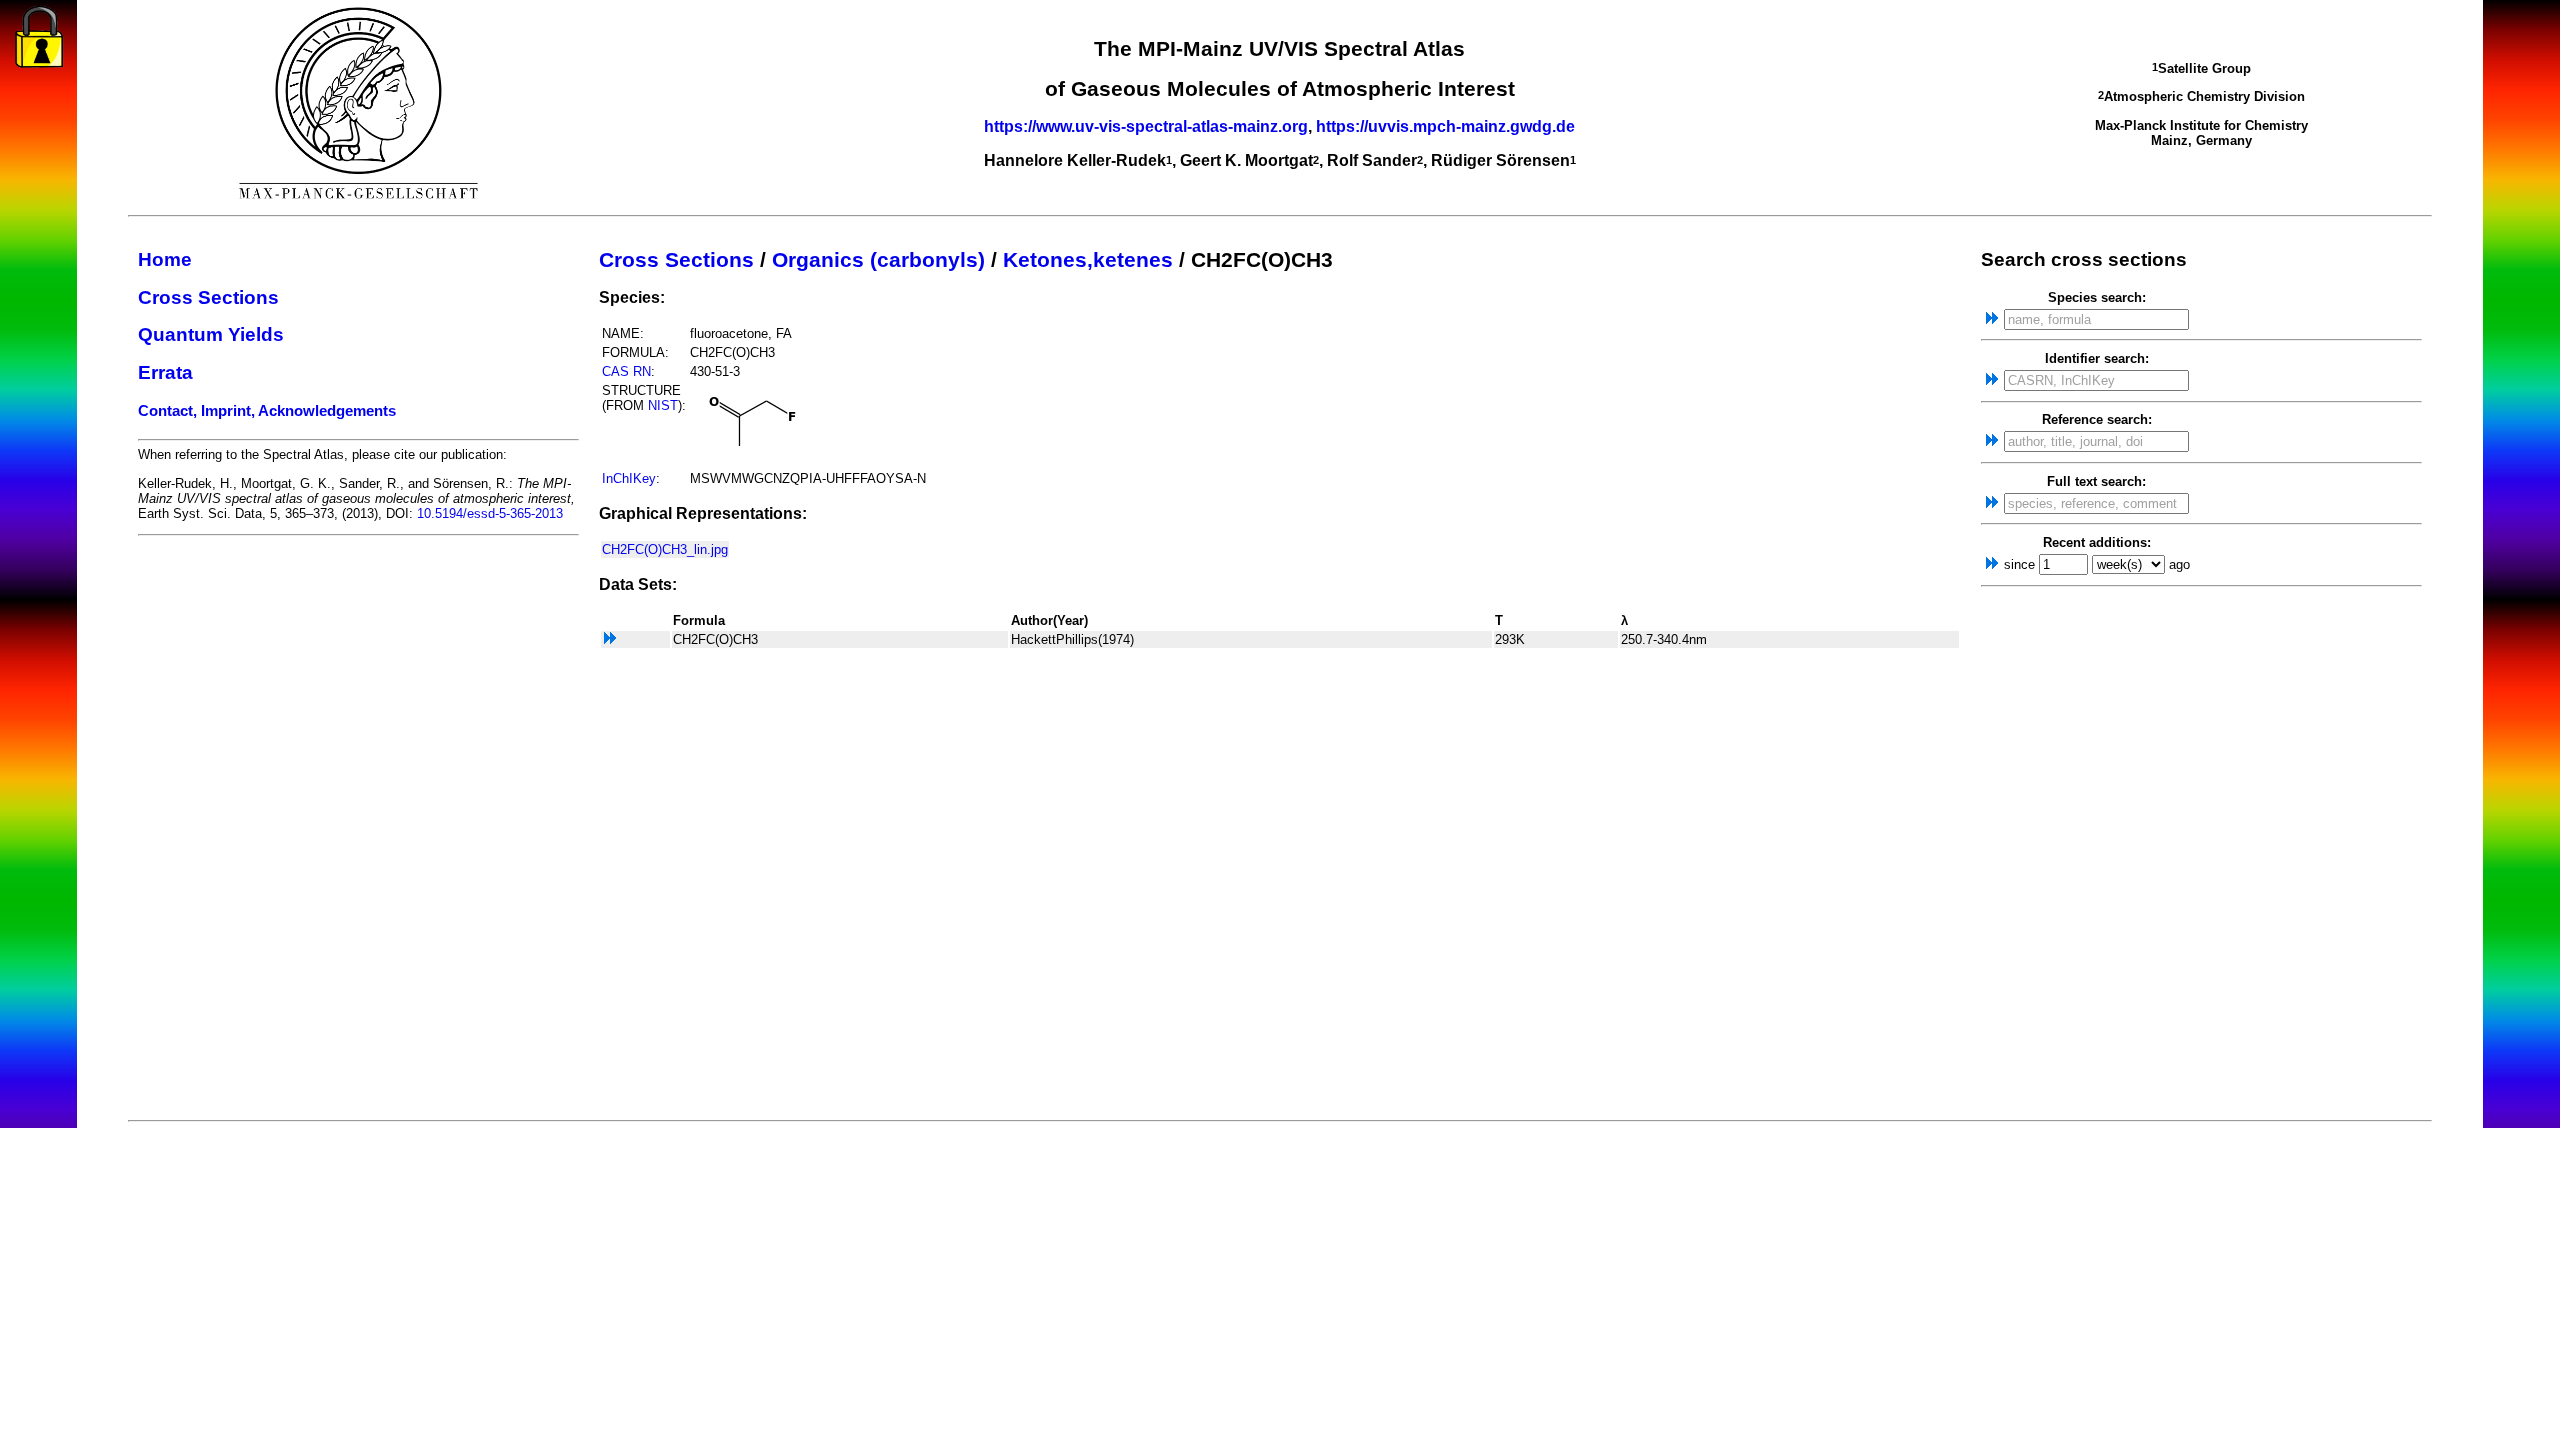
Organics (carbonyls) (878, 260)
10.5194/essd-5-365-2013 (490, 513)
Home (165, 259)
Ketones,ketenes (1088, 260)
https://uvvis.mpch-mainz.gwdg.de (1445, 126)
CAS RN (626, 371)
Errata (165, 372)
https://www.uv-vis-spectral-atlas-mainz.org (1146, 126)
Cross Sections (208, 297)
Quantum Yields (211, 334)
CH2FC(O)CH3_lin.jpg (665, 549)
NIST (663, 405)
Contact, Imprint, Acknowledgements (267, 411)
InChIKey (629, 478)
